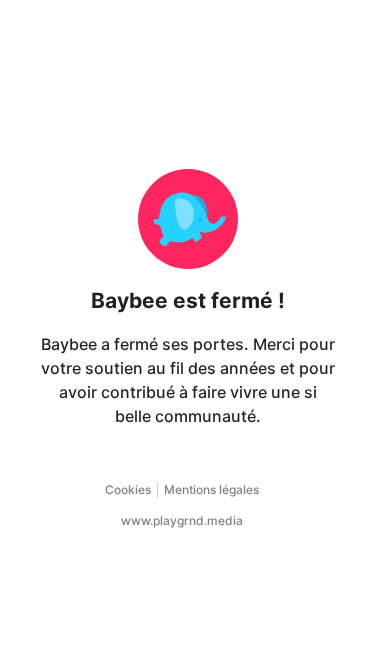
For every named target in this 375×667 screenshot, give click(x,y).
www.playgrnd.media (182, 520)
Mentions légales (211, 489)
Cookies (128, 489)
